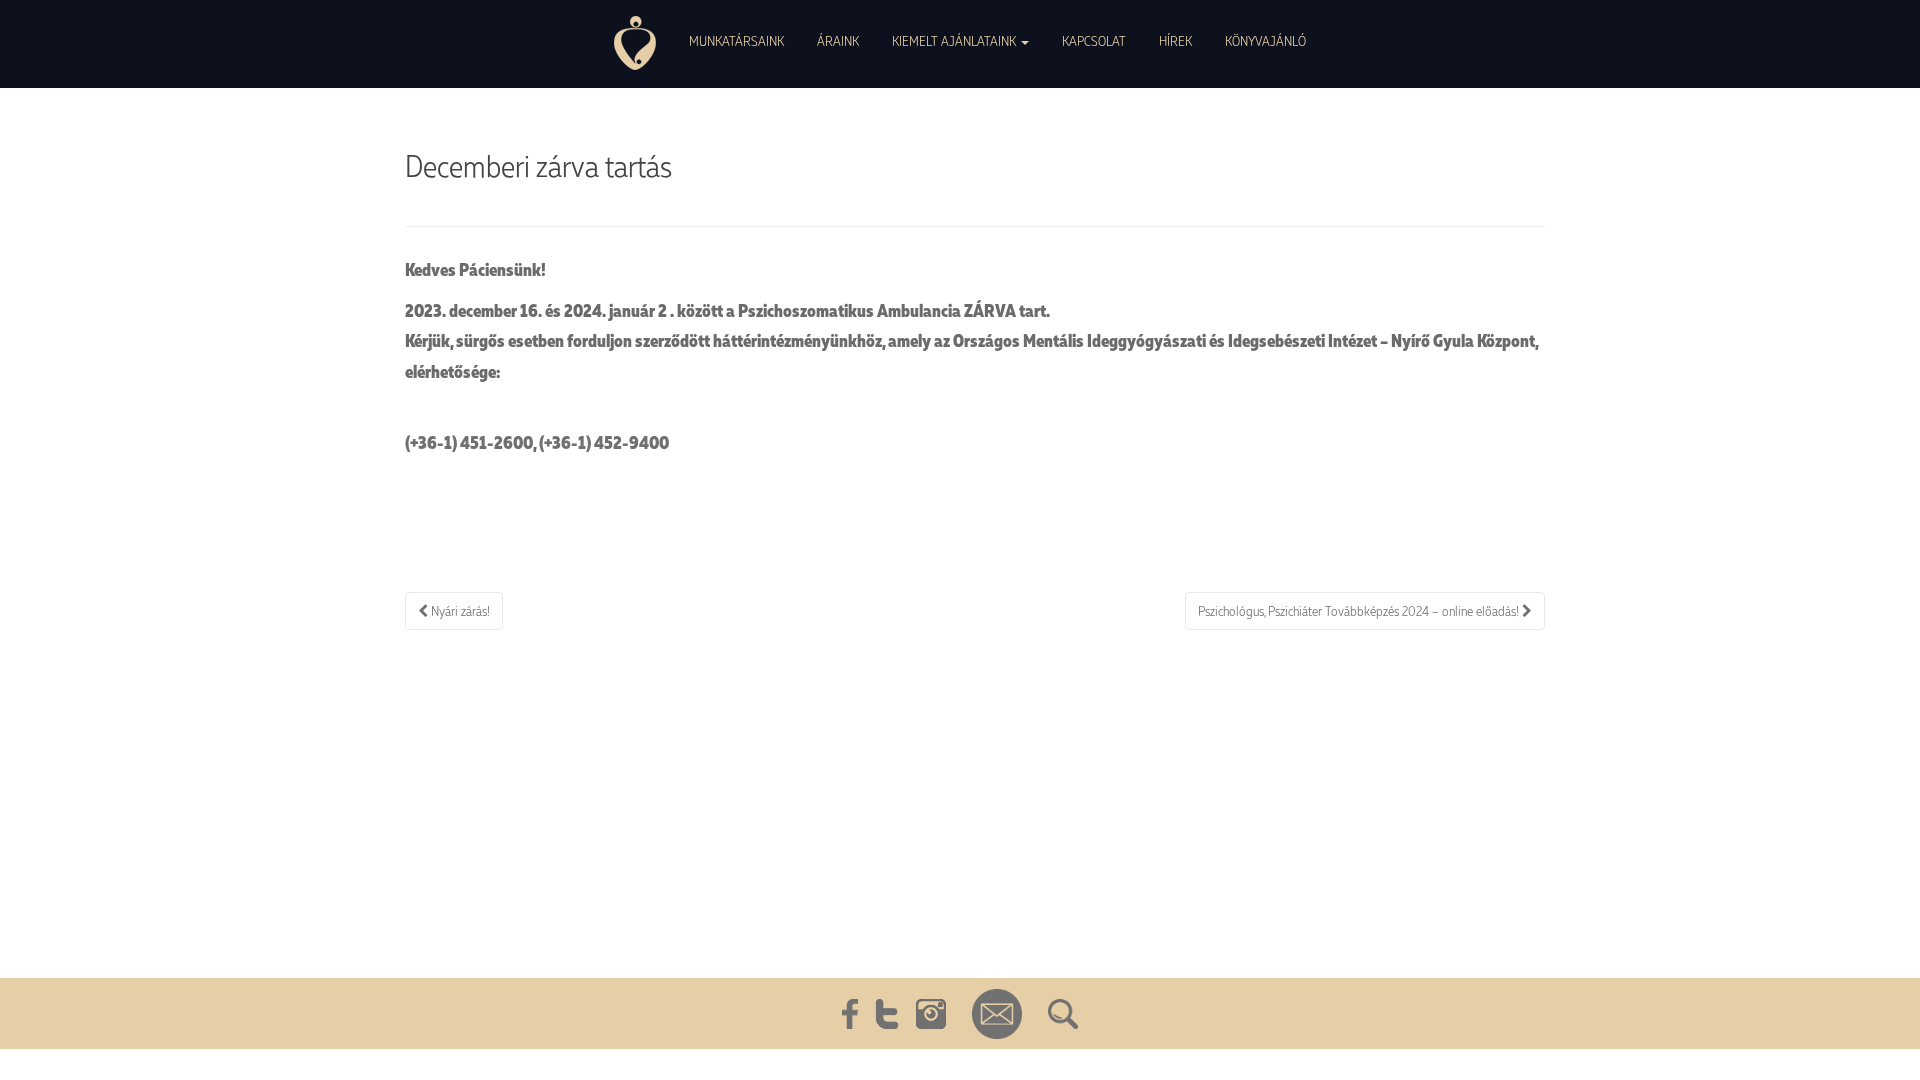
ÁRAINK (838, 40)
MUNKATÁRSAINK (736, 40)
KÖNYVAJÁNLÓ (1265, 40)
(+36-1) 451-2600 (469, 442)
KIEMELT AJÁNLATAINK (955, 40)
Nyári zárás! (459, 610)
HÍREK (1175, 40)
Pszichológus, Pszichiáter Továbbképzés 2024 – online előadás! (1360, 610)
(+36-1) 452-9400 (604, 442)
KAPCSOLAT (1094, 40)
